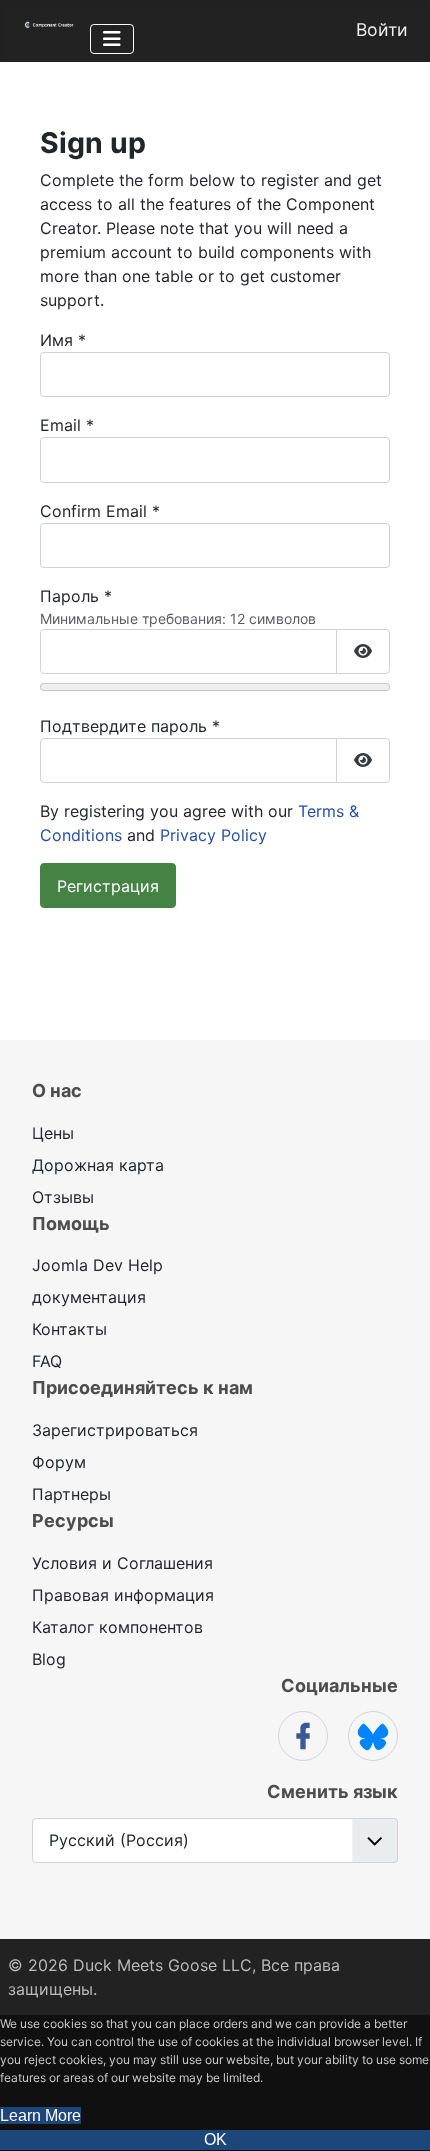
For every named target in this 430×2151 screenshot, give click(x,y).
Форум (59, 1462)
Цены (53, 1133)
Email (67, 425)
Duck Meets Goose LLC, (164, 1965)
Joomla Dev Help (97, 1265)
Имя (63, 340)
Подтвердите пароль (130, 726)
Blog (49, 1659)
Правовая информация (123, 1595)
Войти (382, 29)
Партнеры (71, 1494)
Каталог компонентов (117, 1627)
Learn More (40, 2115)
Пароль (76, 596)
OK (215, 2139)
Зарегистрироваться (115, 1430)
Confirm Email (100, 511)
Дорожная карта (98, 1165)
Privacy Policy (213, 835)
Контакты (69, 1329)
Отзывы (63, 1197)
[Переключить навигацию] (112, 39)
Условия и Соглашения (122, 1563)
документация (89, 1297)
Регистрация (108, 886)
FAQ (47, 1361)
